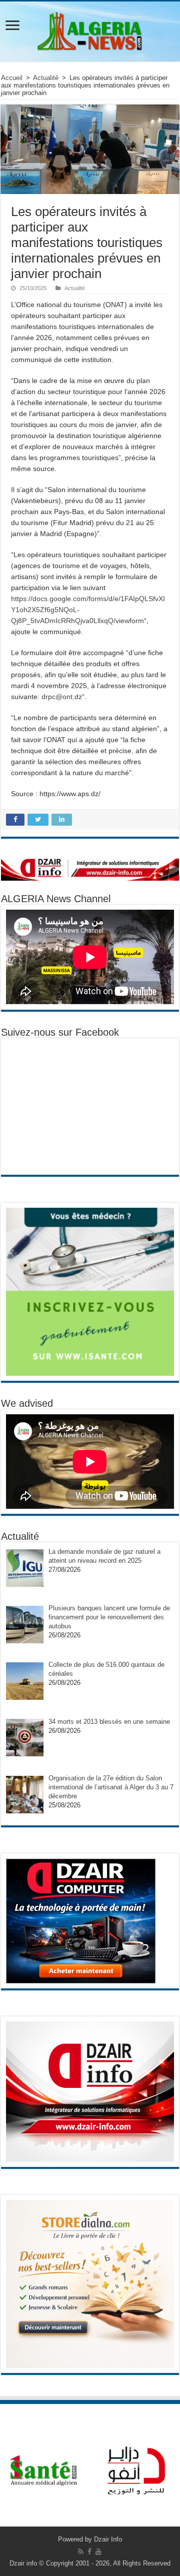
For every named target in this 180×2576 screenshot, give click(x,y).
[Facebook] (89, 2551)
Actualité (46, 78)
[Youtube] (98, 2551)
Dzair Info (108, 2539)
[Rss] (81, 2551)
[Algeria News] (90, 30)
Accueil (12, 78)
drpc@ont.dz (62, 697)
